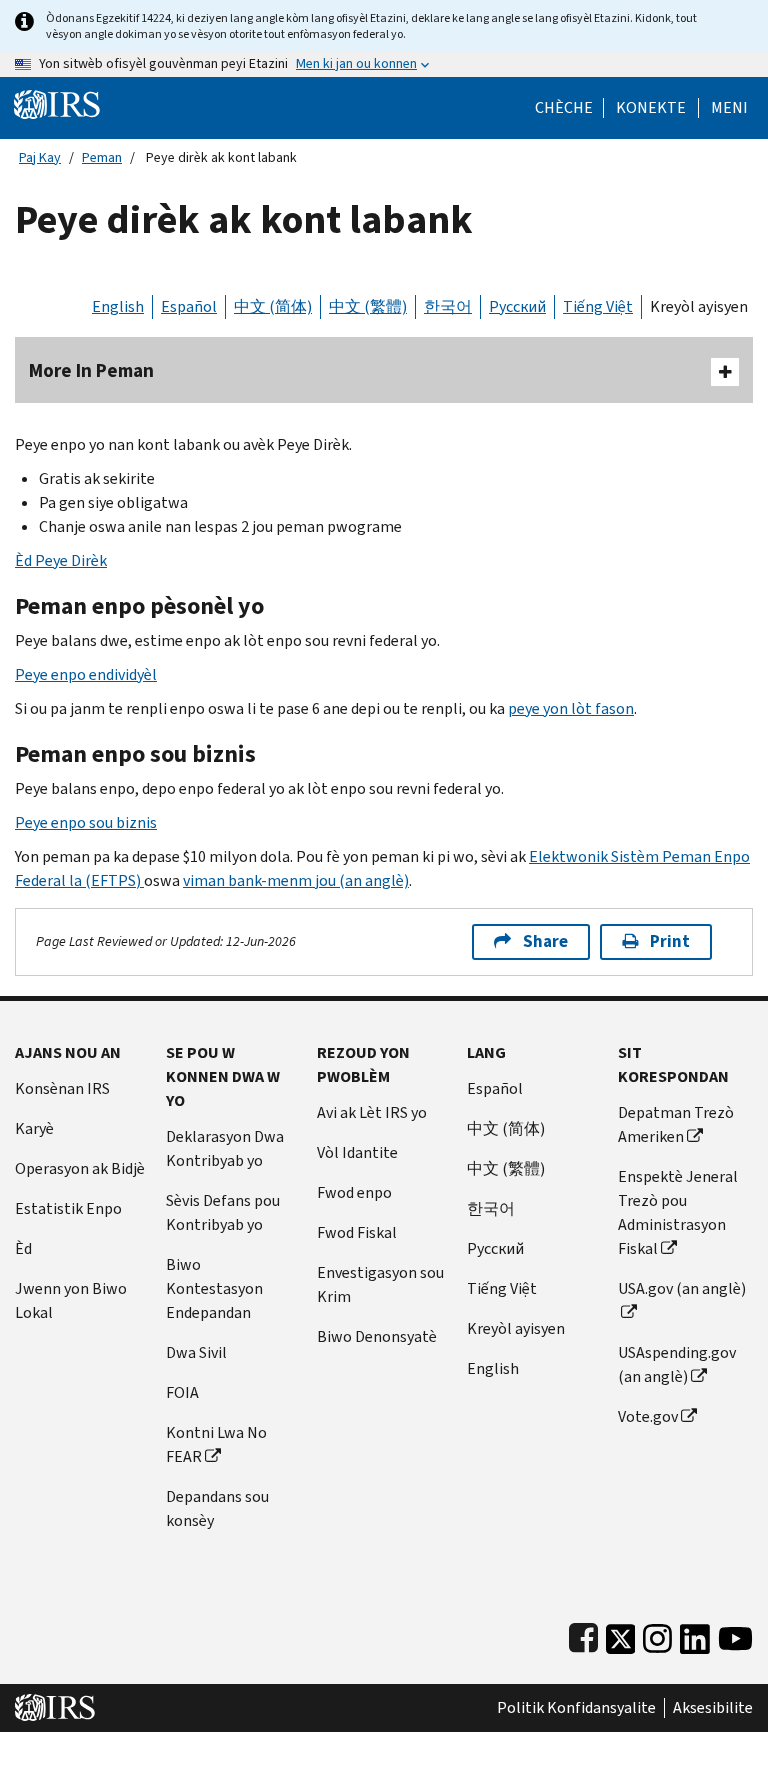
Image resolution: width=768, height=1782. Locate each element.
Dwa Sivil (196, 1352)
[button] (651, 108)
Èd (23, 1248)
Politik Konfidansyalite (576, 1708)
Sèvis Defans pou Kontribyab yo (223, 1212)
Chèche (564, 108)
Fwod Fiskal (357, 1232)
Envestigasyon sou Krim (380, 1284)
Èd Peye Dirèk (61, 560)
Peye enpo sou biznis (86, 822)
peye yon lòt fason (571, 708)
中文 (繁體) (368, 306)
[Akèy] (57, 103)
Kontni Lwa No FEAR (216, 1444)
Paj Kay (40, 157)
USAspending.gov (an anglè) (677, 1364)
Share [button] (545, 941)
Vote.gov (648, 1416)
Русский (517, 306)
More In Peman (91, 370)
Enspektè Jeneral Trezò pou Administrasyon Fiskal (678, 1212)
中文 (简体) (273, 306)
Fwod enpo (354, 1192)
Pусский (495, 1248)
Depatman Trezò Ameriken (676, 1124)
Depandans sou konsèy (217, 1508)
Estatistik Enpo (68, 1208)
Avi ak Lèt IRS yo (372, 1112)
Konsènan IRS (62, 1088)
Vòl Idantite (357, 1152)
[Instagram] (657, 1634)
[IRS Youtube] (735, 1634)
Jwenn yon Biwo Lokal (71, 1300)
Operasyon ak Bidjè (80, 1168)
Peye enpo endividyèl (86, 674)
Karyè (34, 1128)
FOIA (182, 1392)
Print (670, 941)
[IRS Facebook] (583, 1634)
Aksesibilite (713, 1708)
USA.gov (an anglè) (682, 1288)
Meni (729, 108)
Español (189, 306)
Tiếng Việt (598, 306)
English (118, 306)
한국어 (448, 306)
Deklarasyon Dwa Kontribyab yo (225, 1148)
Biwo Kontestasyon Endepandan (214, 1288)
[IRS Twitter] (621, 1634)
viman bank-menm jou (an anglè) (296, 880)
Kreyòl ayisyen (699, 306)
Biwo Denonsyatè (377, 1336)
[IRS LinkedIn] (695, 1634)
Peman (102, 157)
